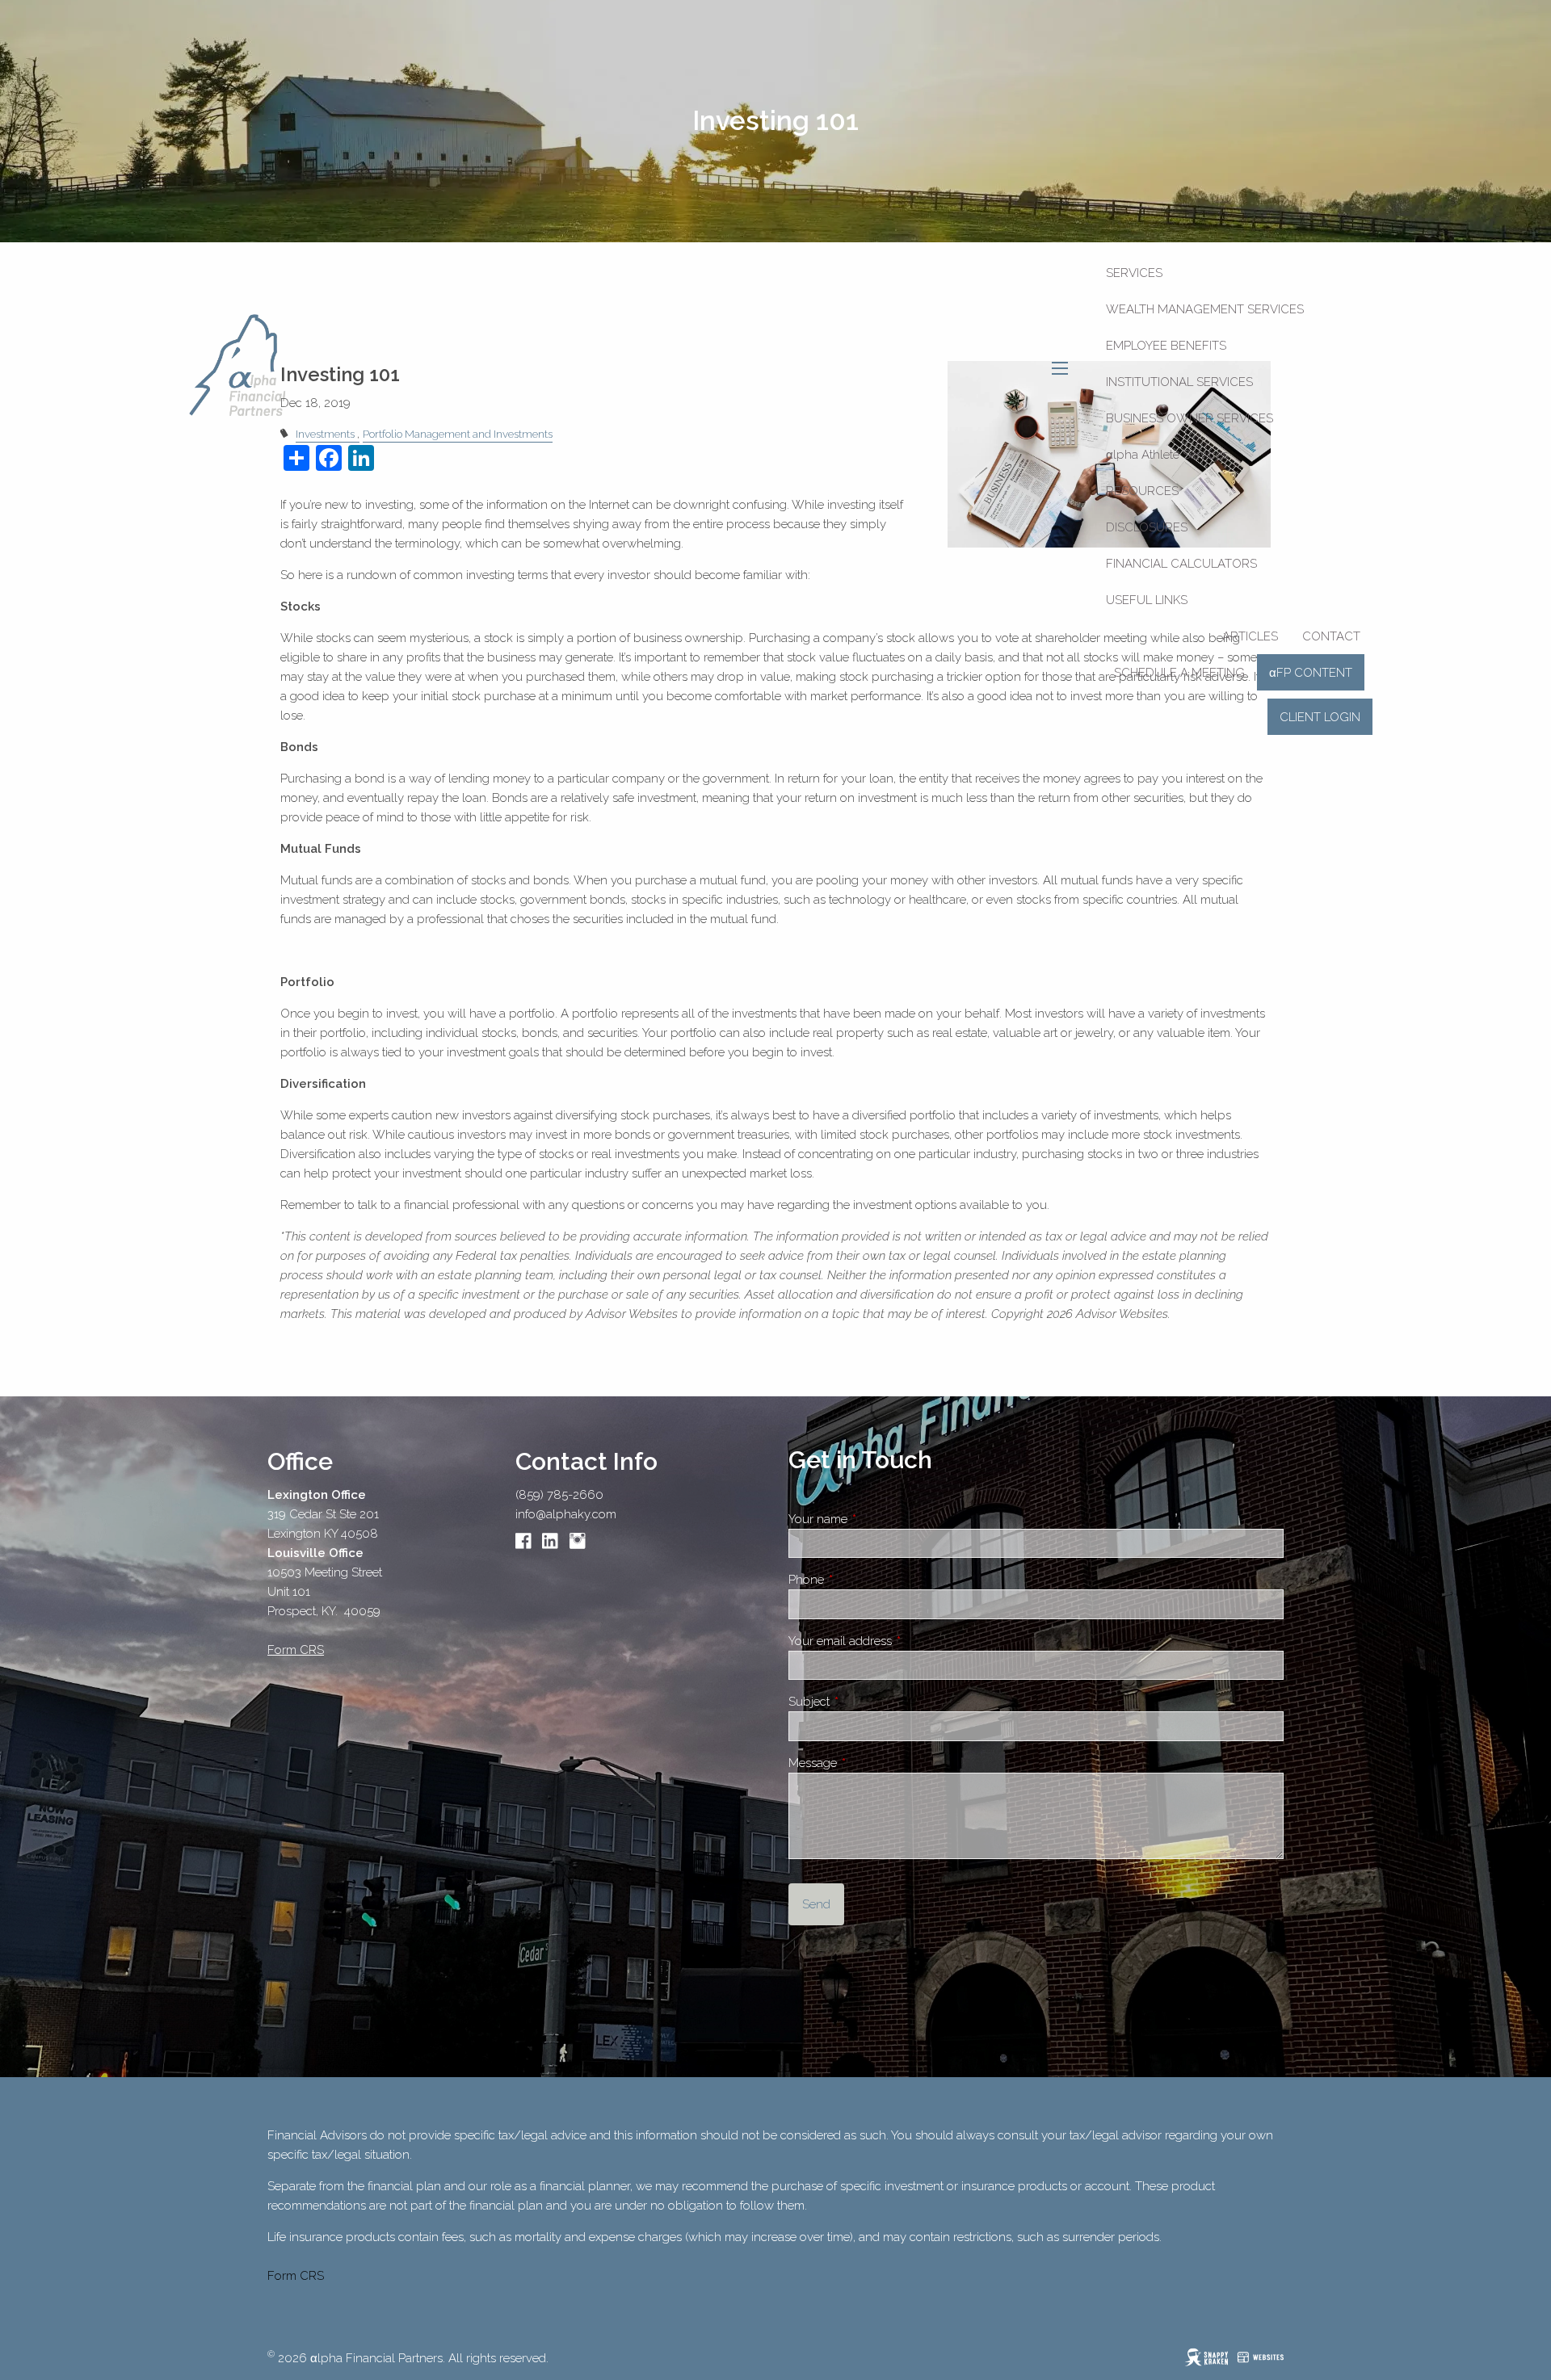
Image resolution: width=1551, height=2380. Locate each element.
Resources (1142, 491)
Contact (1331, 636)
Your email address (897, 1641)
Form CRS (296, 2276)
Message (870, 1763)
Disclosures (1147, 527)
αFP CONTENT (1311, 673)
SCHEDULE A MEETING (1179, 673)
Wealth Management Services (1205, 309)
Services (1134, 273)
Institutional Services (1179, 382)
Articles (1250, 636)
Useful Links (1147, 600)
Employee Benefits (1166, 346)
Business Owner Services (1190, 418)
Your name (875, 1519)
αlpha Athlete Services (1167, 455)
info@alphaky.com (566, 1514)
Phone (863, 1580)
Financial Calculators (1181, 564)
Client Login (1320, 717)
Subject (866, 1702)
